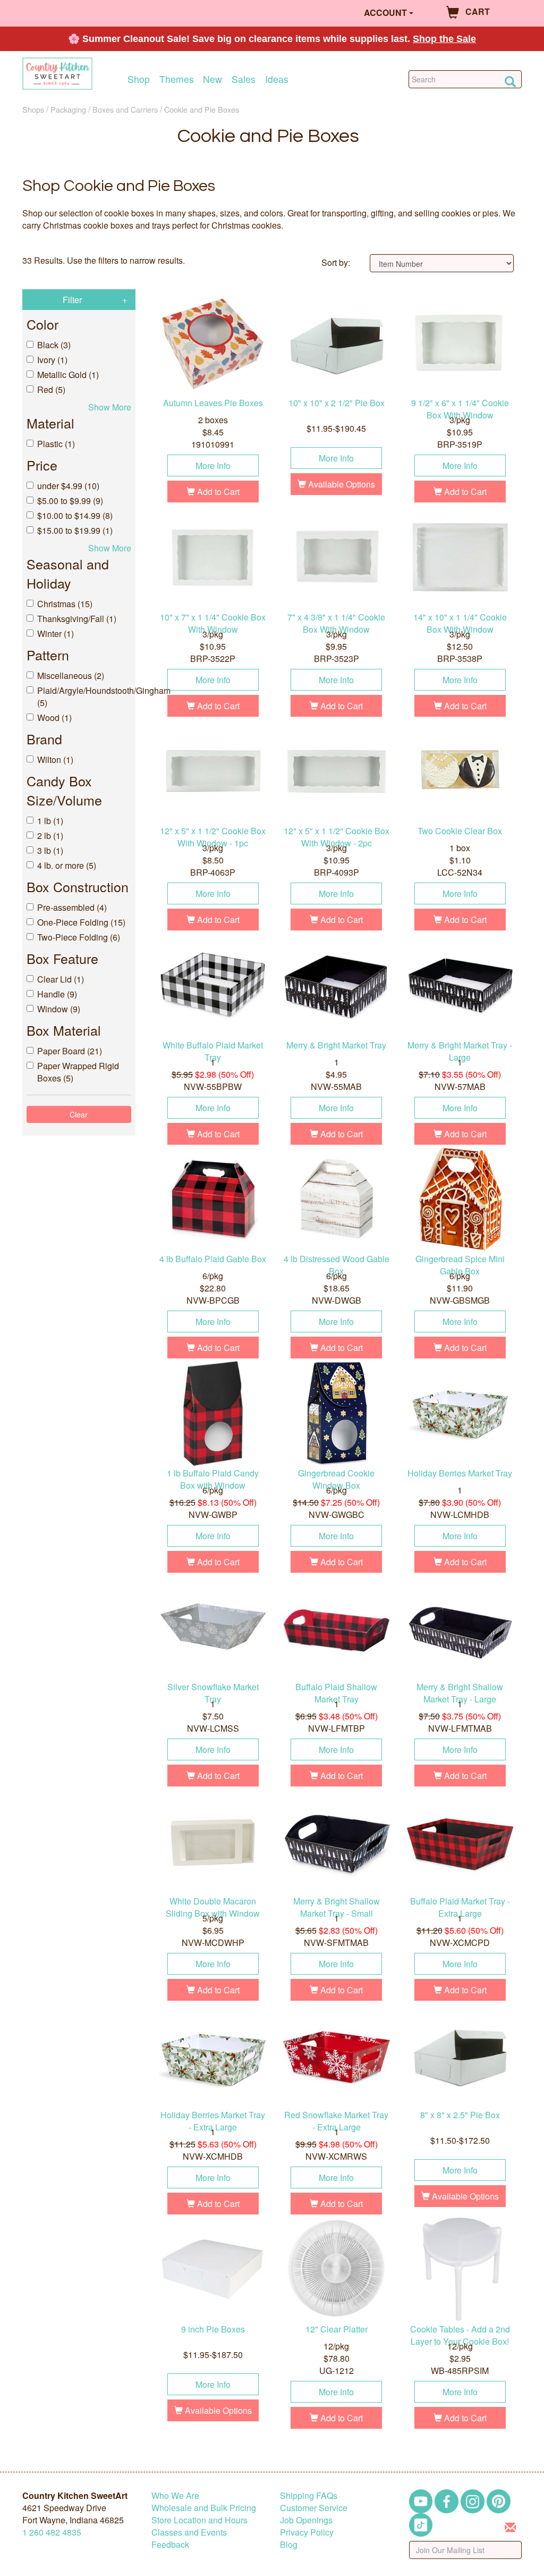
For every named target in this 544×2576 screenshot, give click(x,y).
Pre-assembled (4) (72, 907)
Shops (33, 109)
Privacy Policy (307, 2532)
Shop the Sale (444, 39)
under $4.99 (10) (68, 486)
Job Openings (306, 2520)
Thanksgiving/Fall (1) (77, 619)
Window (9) (59, 1009)
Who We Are (175, 2495)
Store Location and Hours (199, 2520)
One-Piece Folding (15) (81, 922)
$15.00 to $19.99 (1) (75, 530)
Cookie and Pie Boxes (202, 109)
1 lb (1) (50, 821)
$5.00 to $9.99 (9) (70, 501)
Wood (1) (54, 718)
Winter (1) (56, 633)
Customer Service (314, 2508)
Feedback (170, 2544)
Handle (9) (57, 994)
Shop (139, 79)
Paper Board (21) (70, 1051)
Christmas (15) (65, 604)
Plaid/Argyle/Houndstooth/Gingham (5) (84, 697)
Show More (110, 407)
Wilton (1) (55, 760)
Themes (177, 79)
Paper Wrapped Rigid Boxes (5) (78, 1072)
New (212, 79)
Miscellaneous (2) (71, 676)
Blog (289, 2544)
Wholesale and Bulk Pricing (204, 2508)
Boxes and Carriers (125, 109)
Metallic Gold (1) (68, 375)
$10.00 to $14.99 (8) (75, 515)
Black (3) (54, 345)
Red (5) (51, 389)
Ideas (277, 79)
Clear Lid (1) (61, 979)
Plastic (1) (56, 444)
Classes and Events (189, 2532)
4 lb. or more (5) (67, 865)
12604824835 (52, 2532)
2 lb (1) (50, 836)
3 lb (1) (50, 850)
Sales (244, 79)
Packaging (68, 109)
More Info (213, 465)
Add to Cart (217, 492)
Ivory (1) (52, 360)
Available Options (341, 484)
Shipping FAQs (309, 2495)
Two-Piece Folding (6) (79, 937)
